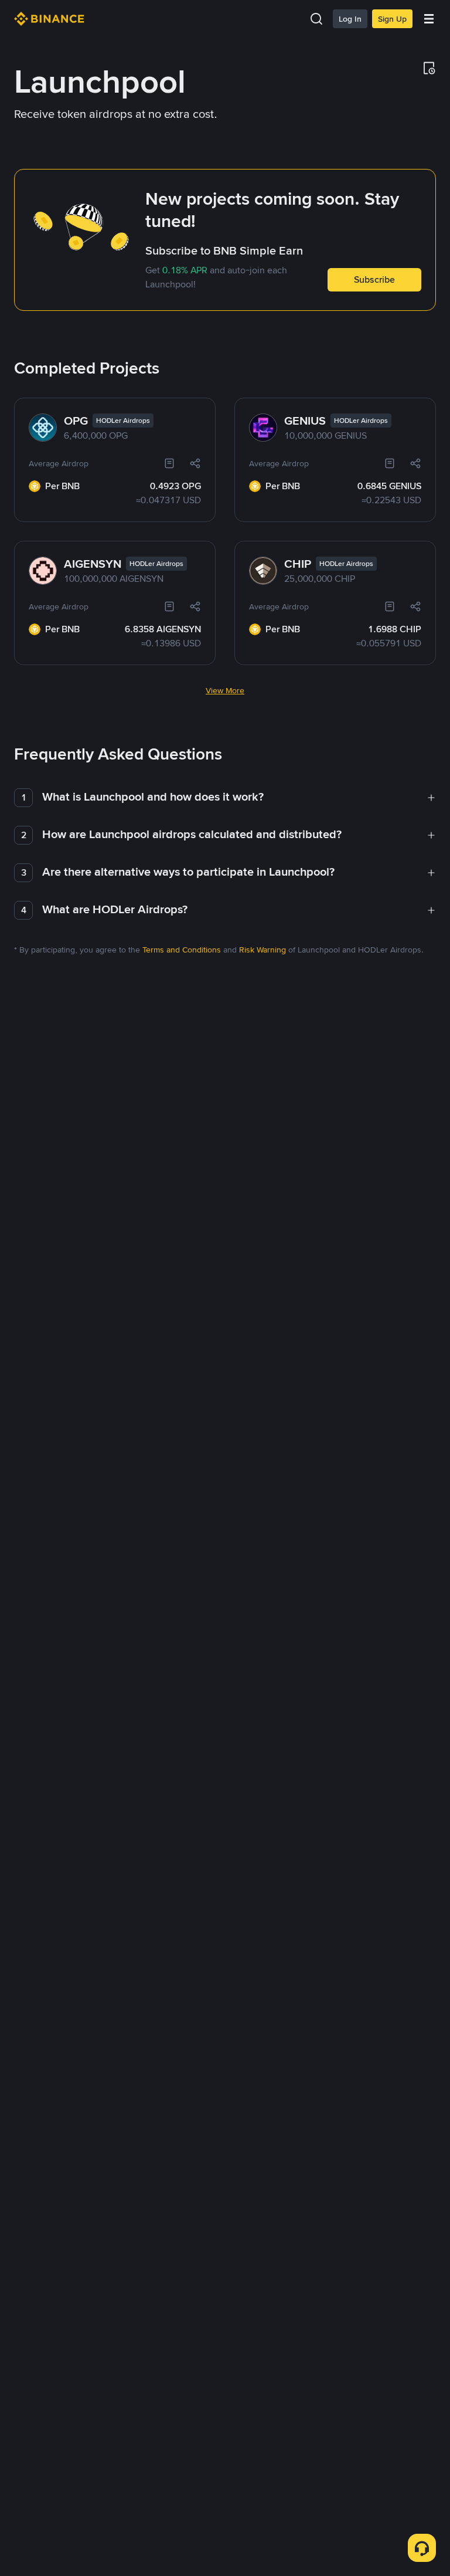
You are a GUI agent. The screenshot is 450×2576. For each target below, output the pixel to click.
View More (225, 690)
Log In (350, 19)
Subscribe (374, 279)
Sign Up (392, 19)
